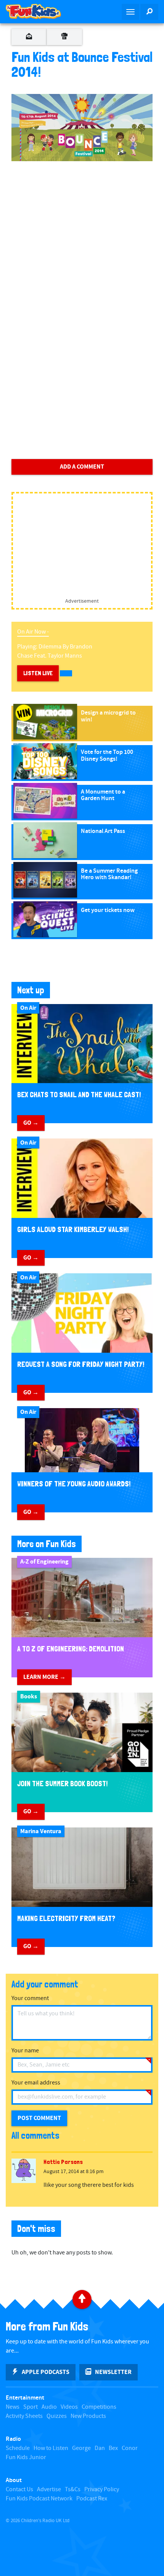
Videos (69, 2407)
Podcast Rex (92, 2499)
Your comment (30, 1998)
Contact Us (19, 2489)
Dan (100, 2448)
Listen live (38, 673)
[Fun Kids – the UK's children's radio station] (41, 11)
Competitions (99, 2407)
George (81, 2448)
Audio (49, 2407)
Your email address (36, 2083)
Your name (25, 2051)
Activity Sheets (24, 2416)
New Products (88, 2416)
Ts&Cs (73, 2489)
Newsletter (113, 2372)
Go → (31, 1123)
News (13, 2407)
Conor (130, 2448)
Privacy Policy (102, 2489)
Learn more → (44, 1677)
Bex (113, 2448)
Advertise (49, 2489)
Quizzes (57, 2416)
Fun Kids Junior (26, 2457)
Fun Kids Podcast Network (39, 2499)
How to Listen (51, 2448)
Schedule (18, 2448)
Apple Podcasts (46, 2372)
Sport (31, 2407)
